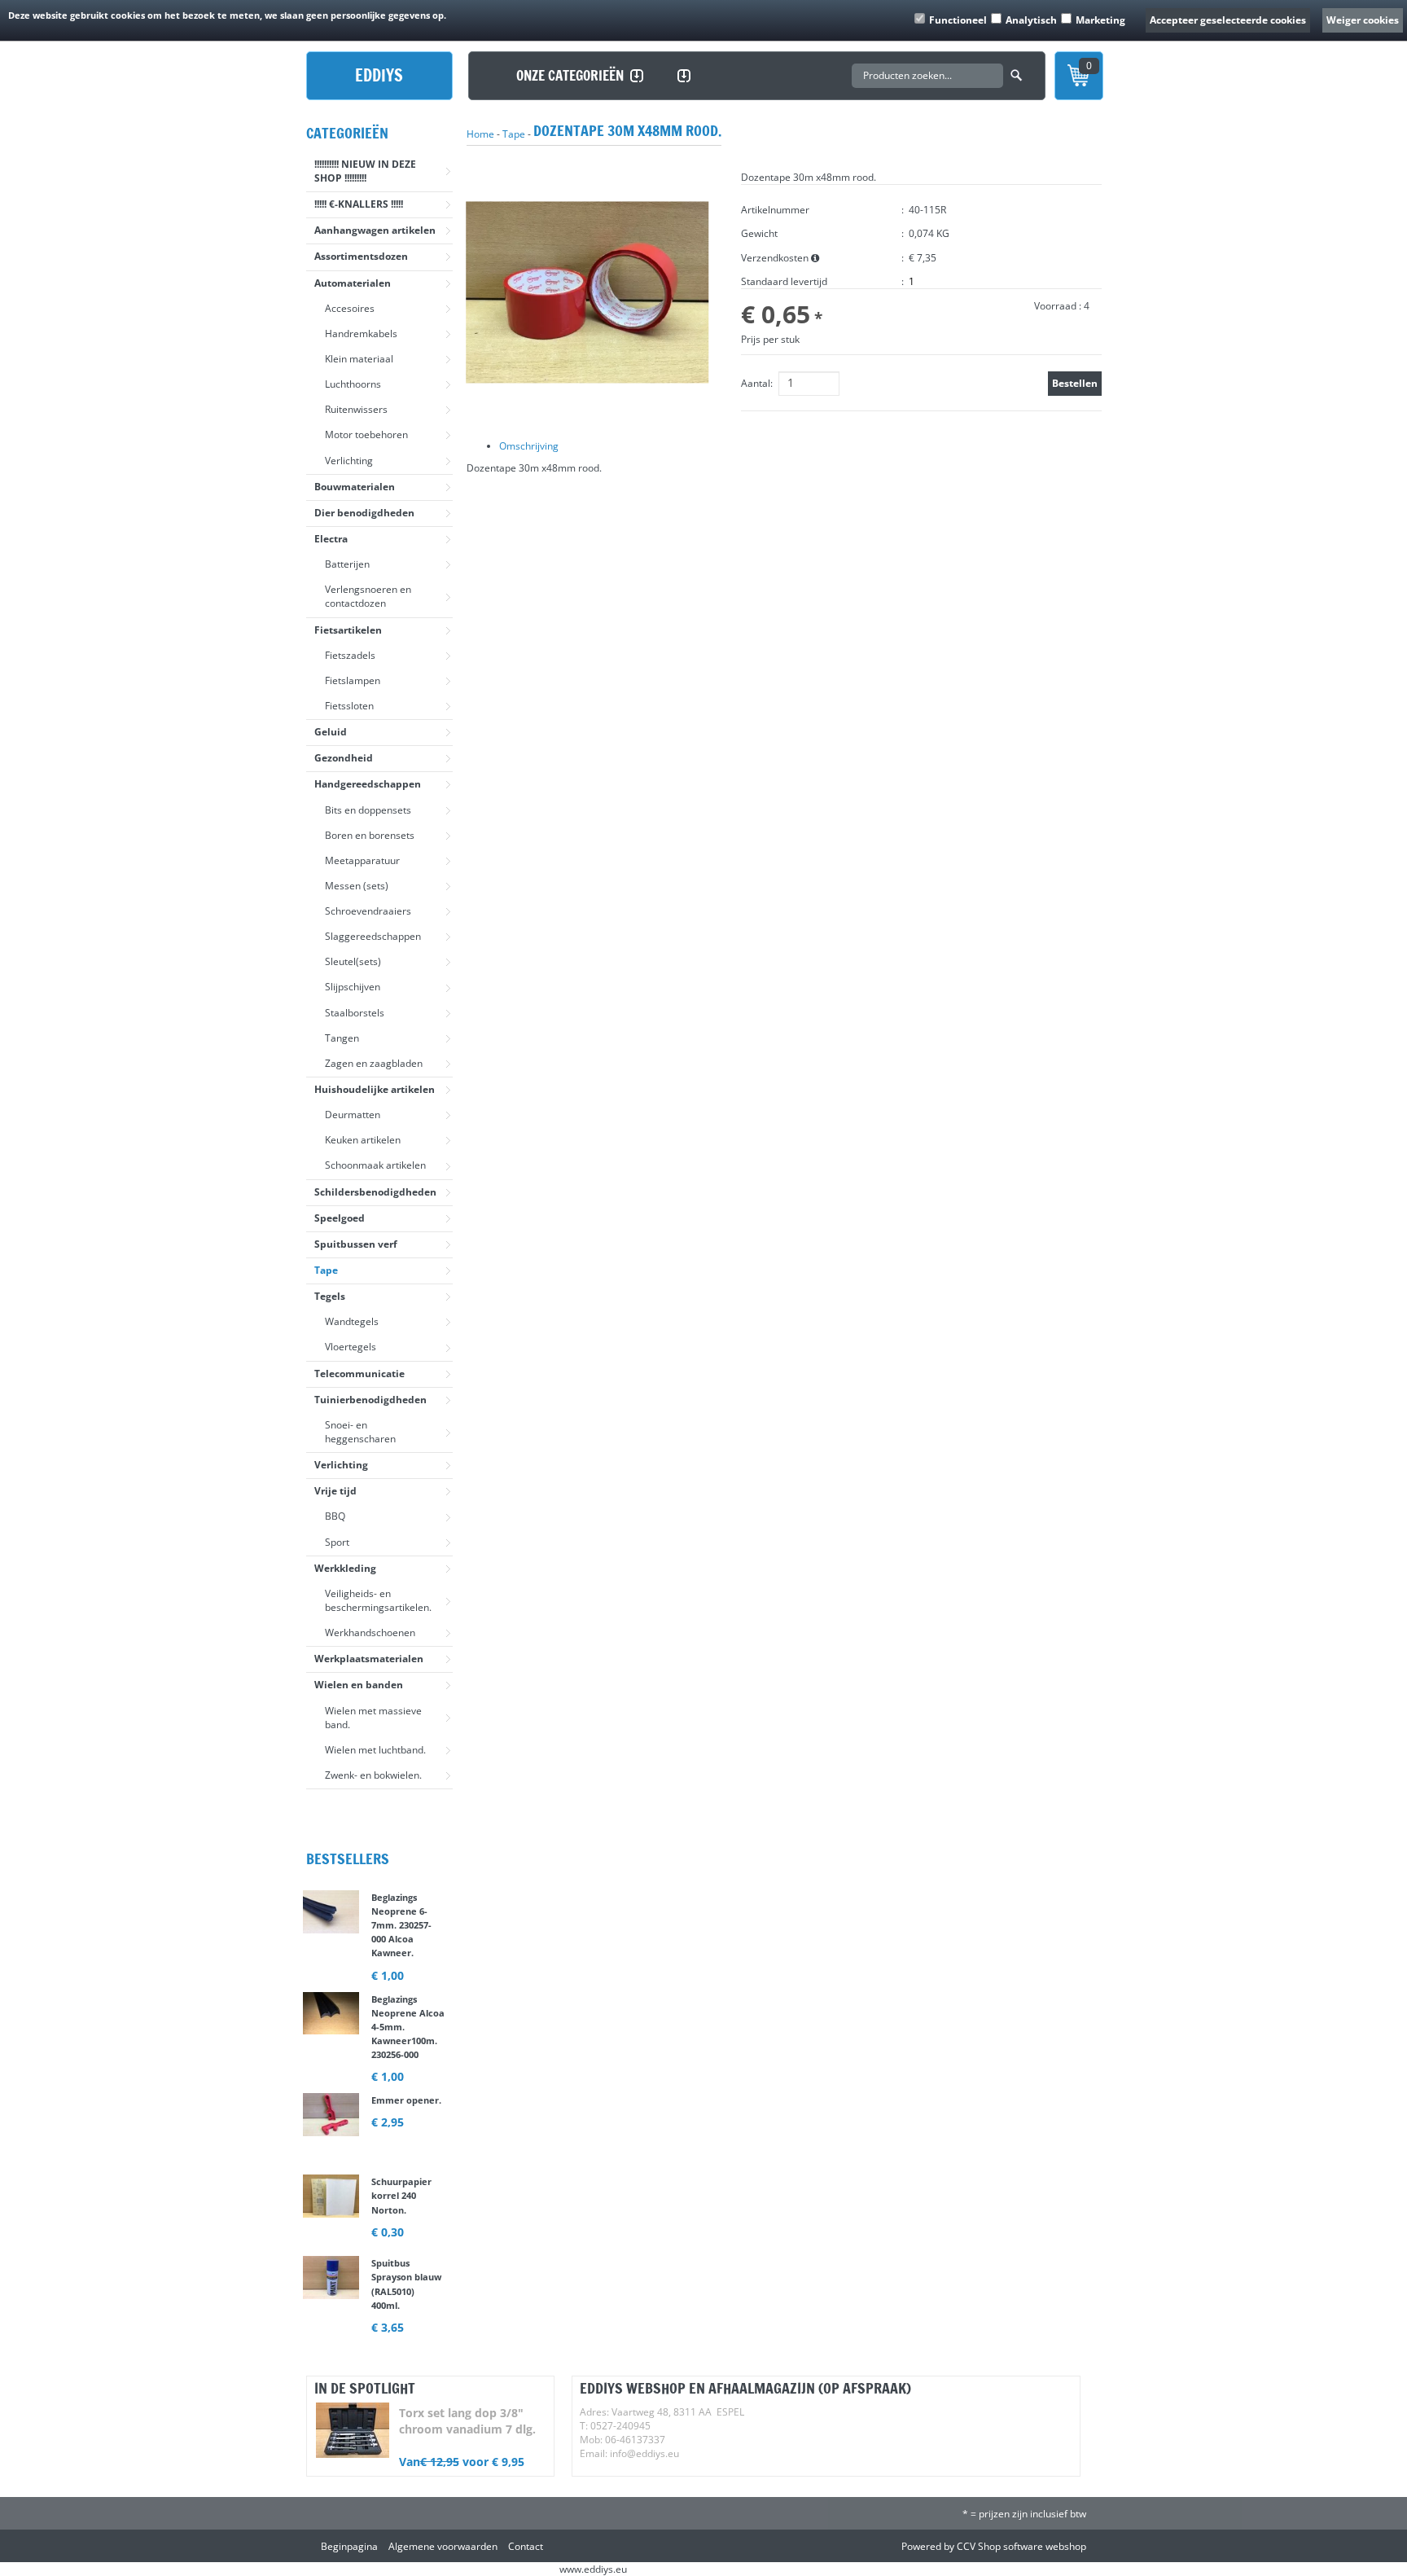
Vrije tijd (335, 1491)
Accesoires (350, 308)
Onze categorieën (570, 75)
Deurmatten (353, 1115)
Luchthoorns (353, 384)
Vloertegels (351, 1347)
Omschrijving (529, 446)
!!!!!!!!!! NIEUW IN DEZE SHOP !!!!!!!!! (365, 171)
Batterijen (347, 564)
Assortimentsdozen (361, 256)
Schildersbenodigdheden (375, 1192)
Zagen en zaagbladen (374, 1063)
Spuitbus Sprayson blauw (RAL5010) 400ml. (406, 2296)
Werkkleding (345, 1568)
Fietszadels (350, 655)
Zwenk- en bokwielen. (373, 1775)
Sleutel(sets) (353, 961)
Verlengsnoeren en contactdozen (368, 596)
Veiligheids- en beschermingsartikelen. (378, 1600)
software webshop (1045, 2546)
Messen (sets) (357, 886)
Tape (326, 1270)
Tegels (330, 1296)
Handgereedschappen (368, 784)
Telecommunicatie (359, 1374)
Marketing (1100, 20)
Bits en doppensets (368, 810)
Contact (526, 2546)
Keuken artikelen (363, 1140)
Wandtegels (352, 1321)
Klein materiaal (359, 359)
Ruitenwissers (356, 409)
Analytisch (1031, 20)
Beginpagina (349, 2546)
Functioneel (958, 20)
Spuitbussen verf (356, 1244)
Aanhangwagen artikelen (375, 230)
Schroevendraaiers (368, 911)
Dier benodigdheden (364, 513)
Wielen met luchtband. (375, 1750)
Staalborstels (355, 1013)
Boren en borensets (370, 835)
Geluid (331, 732)
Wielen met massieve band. (373, 1718)
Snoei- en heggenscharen (360, 1432)
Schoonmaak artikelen (375, 1165)
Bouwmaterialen (355, 487)
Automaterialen (353, 283)
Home (480, 134)
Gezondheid (344, 758)
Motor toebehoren (366, 434)
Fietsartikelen (348, 630)
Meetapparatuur (362, 860)
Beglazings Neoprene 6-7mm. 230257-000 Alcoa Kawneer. (401, 1937)
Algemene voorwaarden (443, 2546)
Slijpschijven (353, 987)
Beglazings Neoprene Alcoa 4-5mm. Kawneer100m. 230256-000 (408, 2039)
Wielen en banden (359, 1685)
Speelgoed (340, 1218)
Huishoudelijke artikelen (375, 1089)
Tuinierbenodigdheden (370, 1400)
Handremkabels (361, 334)
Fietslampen (353, 680)
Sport (337, 1542)
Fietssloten (349, 706)
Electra (331, 539)
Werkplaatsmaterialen (369, 1659)
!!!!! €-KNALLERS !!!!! (359, 204)
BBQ (335, 1516)
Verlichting (349, 461)
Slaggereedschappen (373, 936)
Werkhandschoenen (370, 1632)
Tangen (342, 1038)
